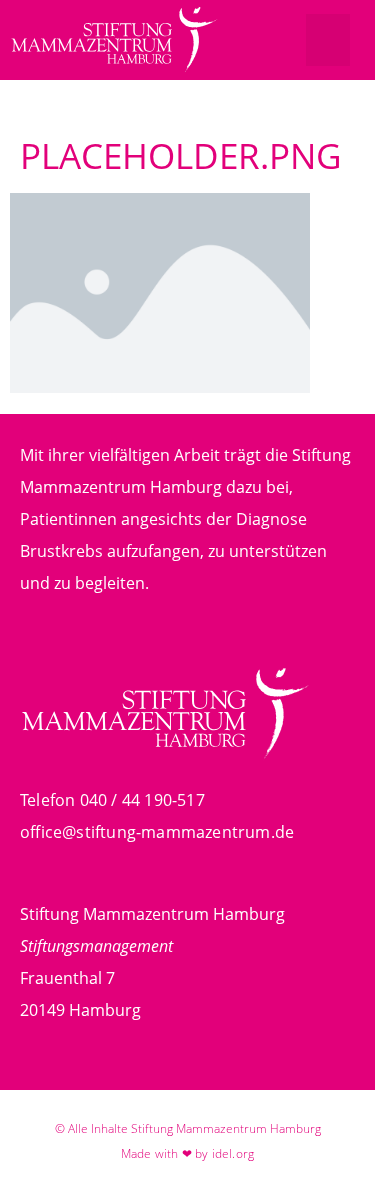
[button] (328, 40)
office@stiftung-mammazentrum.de (157, 832)
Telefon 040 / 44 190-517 (112, 800)
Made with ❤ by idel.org (188, 1153)
